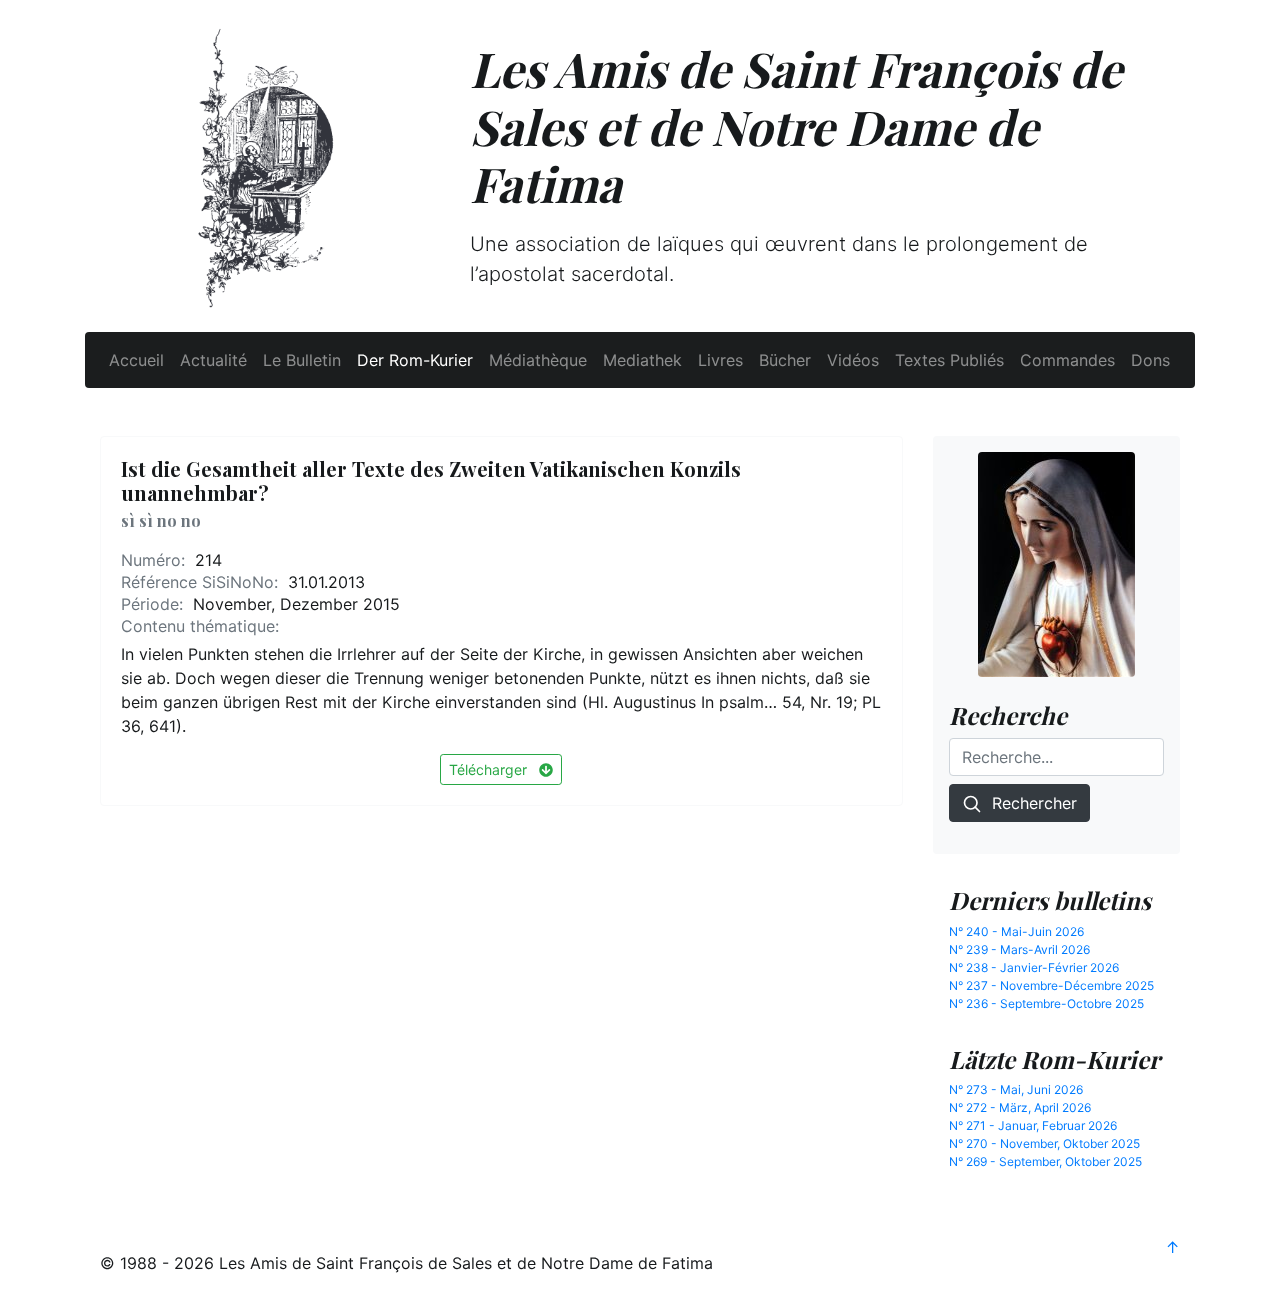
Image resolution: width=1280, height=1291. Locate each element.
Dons (1150, 360)
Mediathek (642, 360)
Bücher (785, 360)
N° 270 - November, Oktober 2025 (1044, 1143)
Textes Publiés (949, 360)
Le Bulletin (302, 360)
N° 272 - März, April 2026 (1020, 1107)
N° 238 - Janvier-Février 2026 (1034, 967)
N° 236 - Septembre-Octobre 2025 (1046, 1003)
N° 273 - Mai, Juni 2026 (1016, 1089)
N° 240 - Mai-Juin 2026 (1016, 931)
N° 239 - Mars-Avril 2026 (1019, 949)
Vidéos (853, 360)
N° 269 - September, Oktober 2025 (1045, 1161)
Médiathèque (538, 360)
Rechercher (1029, 803)
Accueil (136, 360)
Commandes (1067, 360)
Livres (720, 360)
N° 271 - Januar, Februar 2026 (1033, 1125)
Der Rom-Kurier (415, 360)
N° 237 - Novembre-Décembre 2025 (1051, 985)
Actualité (213, 360)
